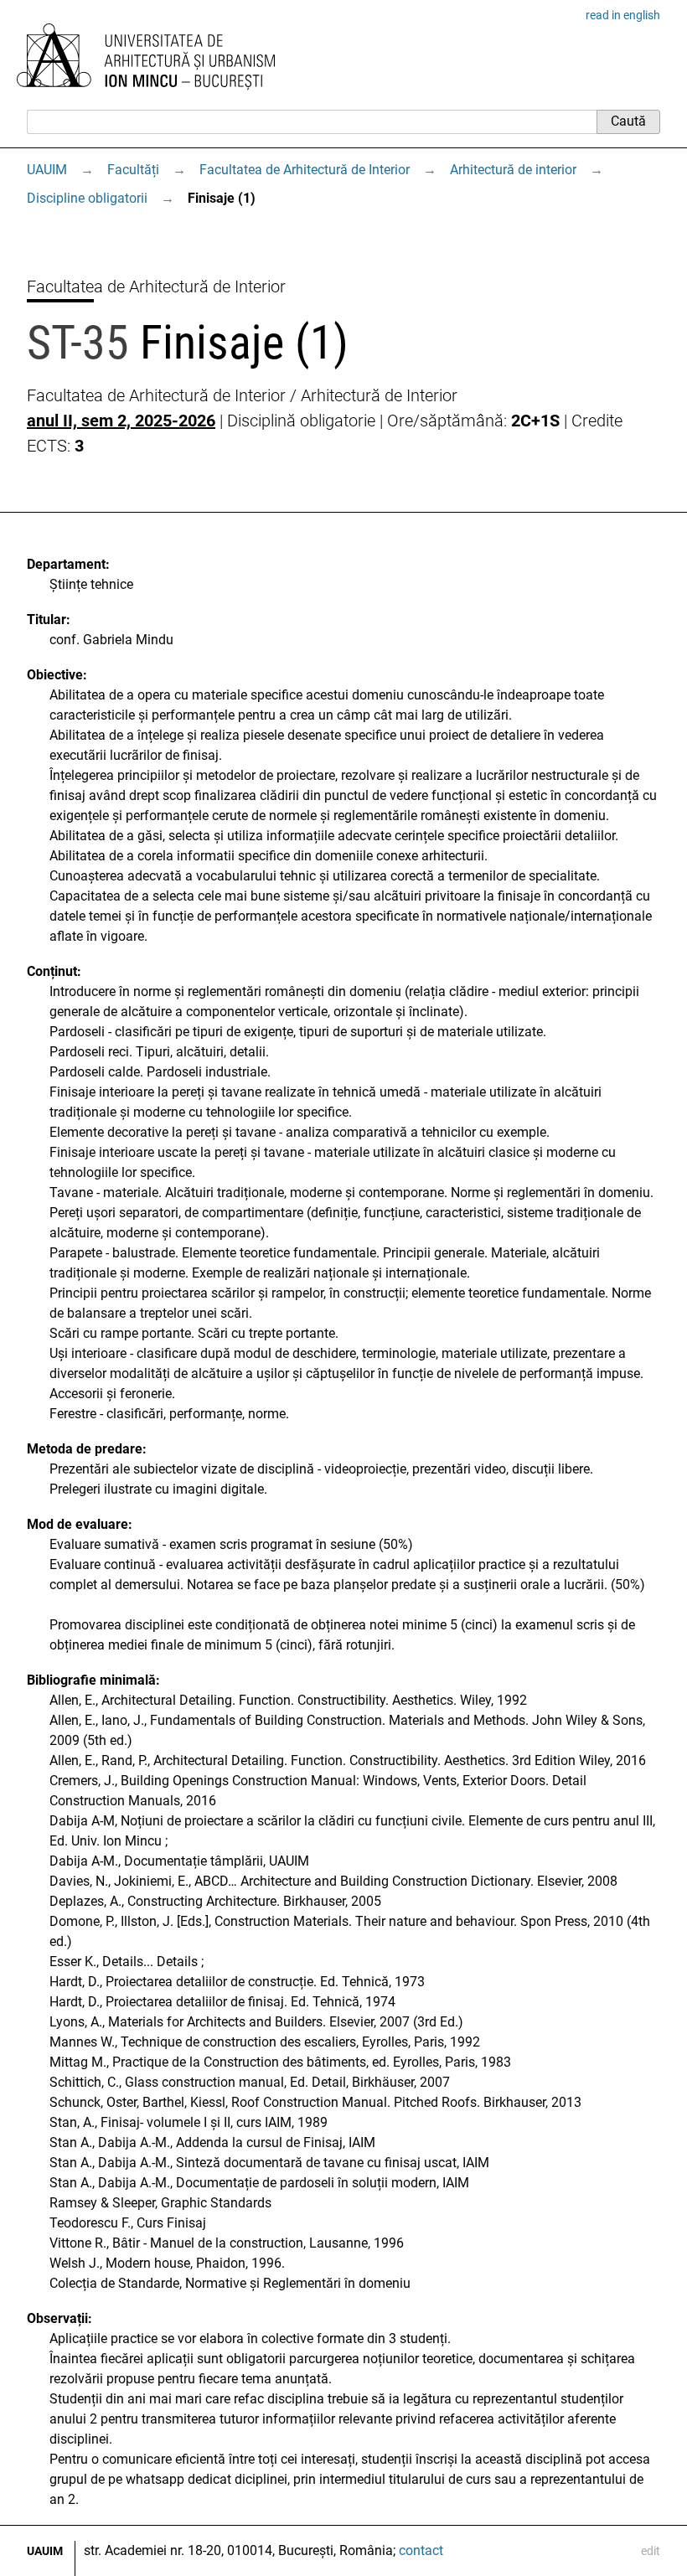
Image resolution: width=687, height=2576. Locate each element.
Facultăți (133, 170)
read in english (623, 15)
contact (421, 2550)
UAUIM (47, 170)
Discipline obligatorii (87, 198)
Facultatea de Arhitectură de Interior (305, 170)
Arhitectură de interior (513, 170)
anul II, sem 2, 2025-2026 (121, 421)
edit (651, 2551)
